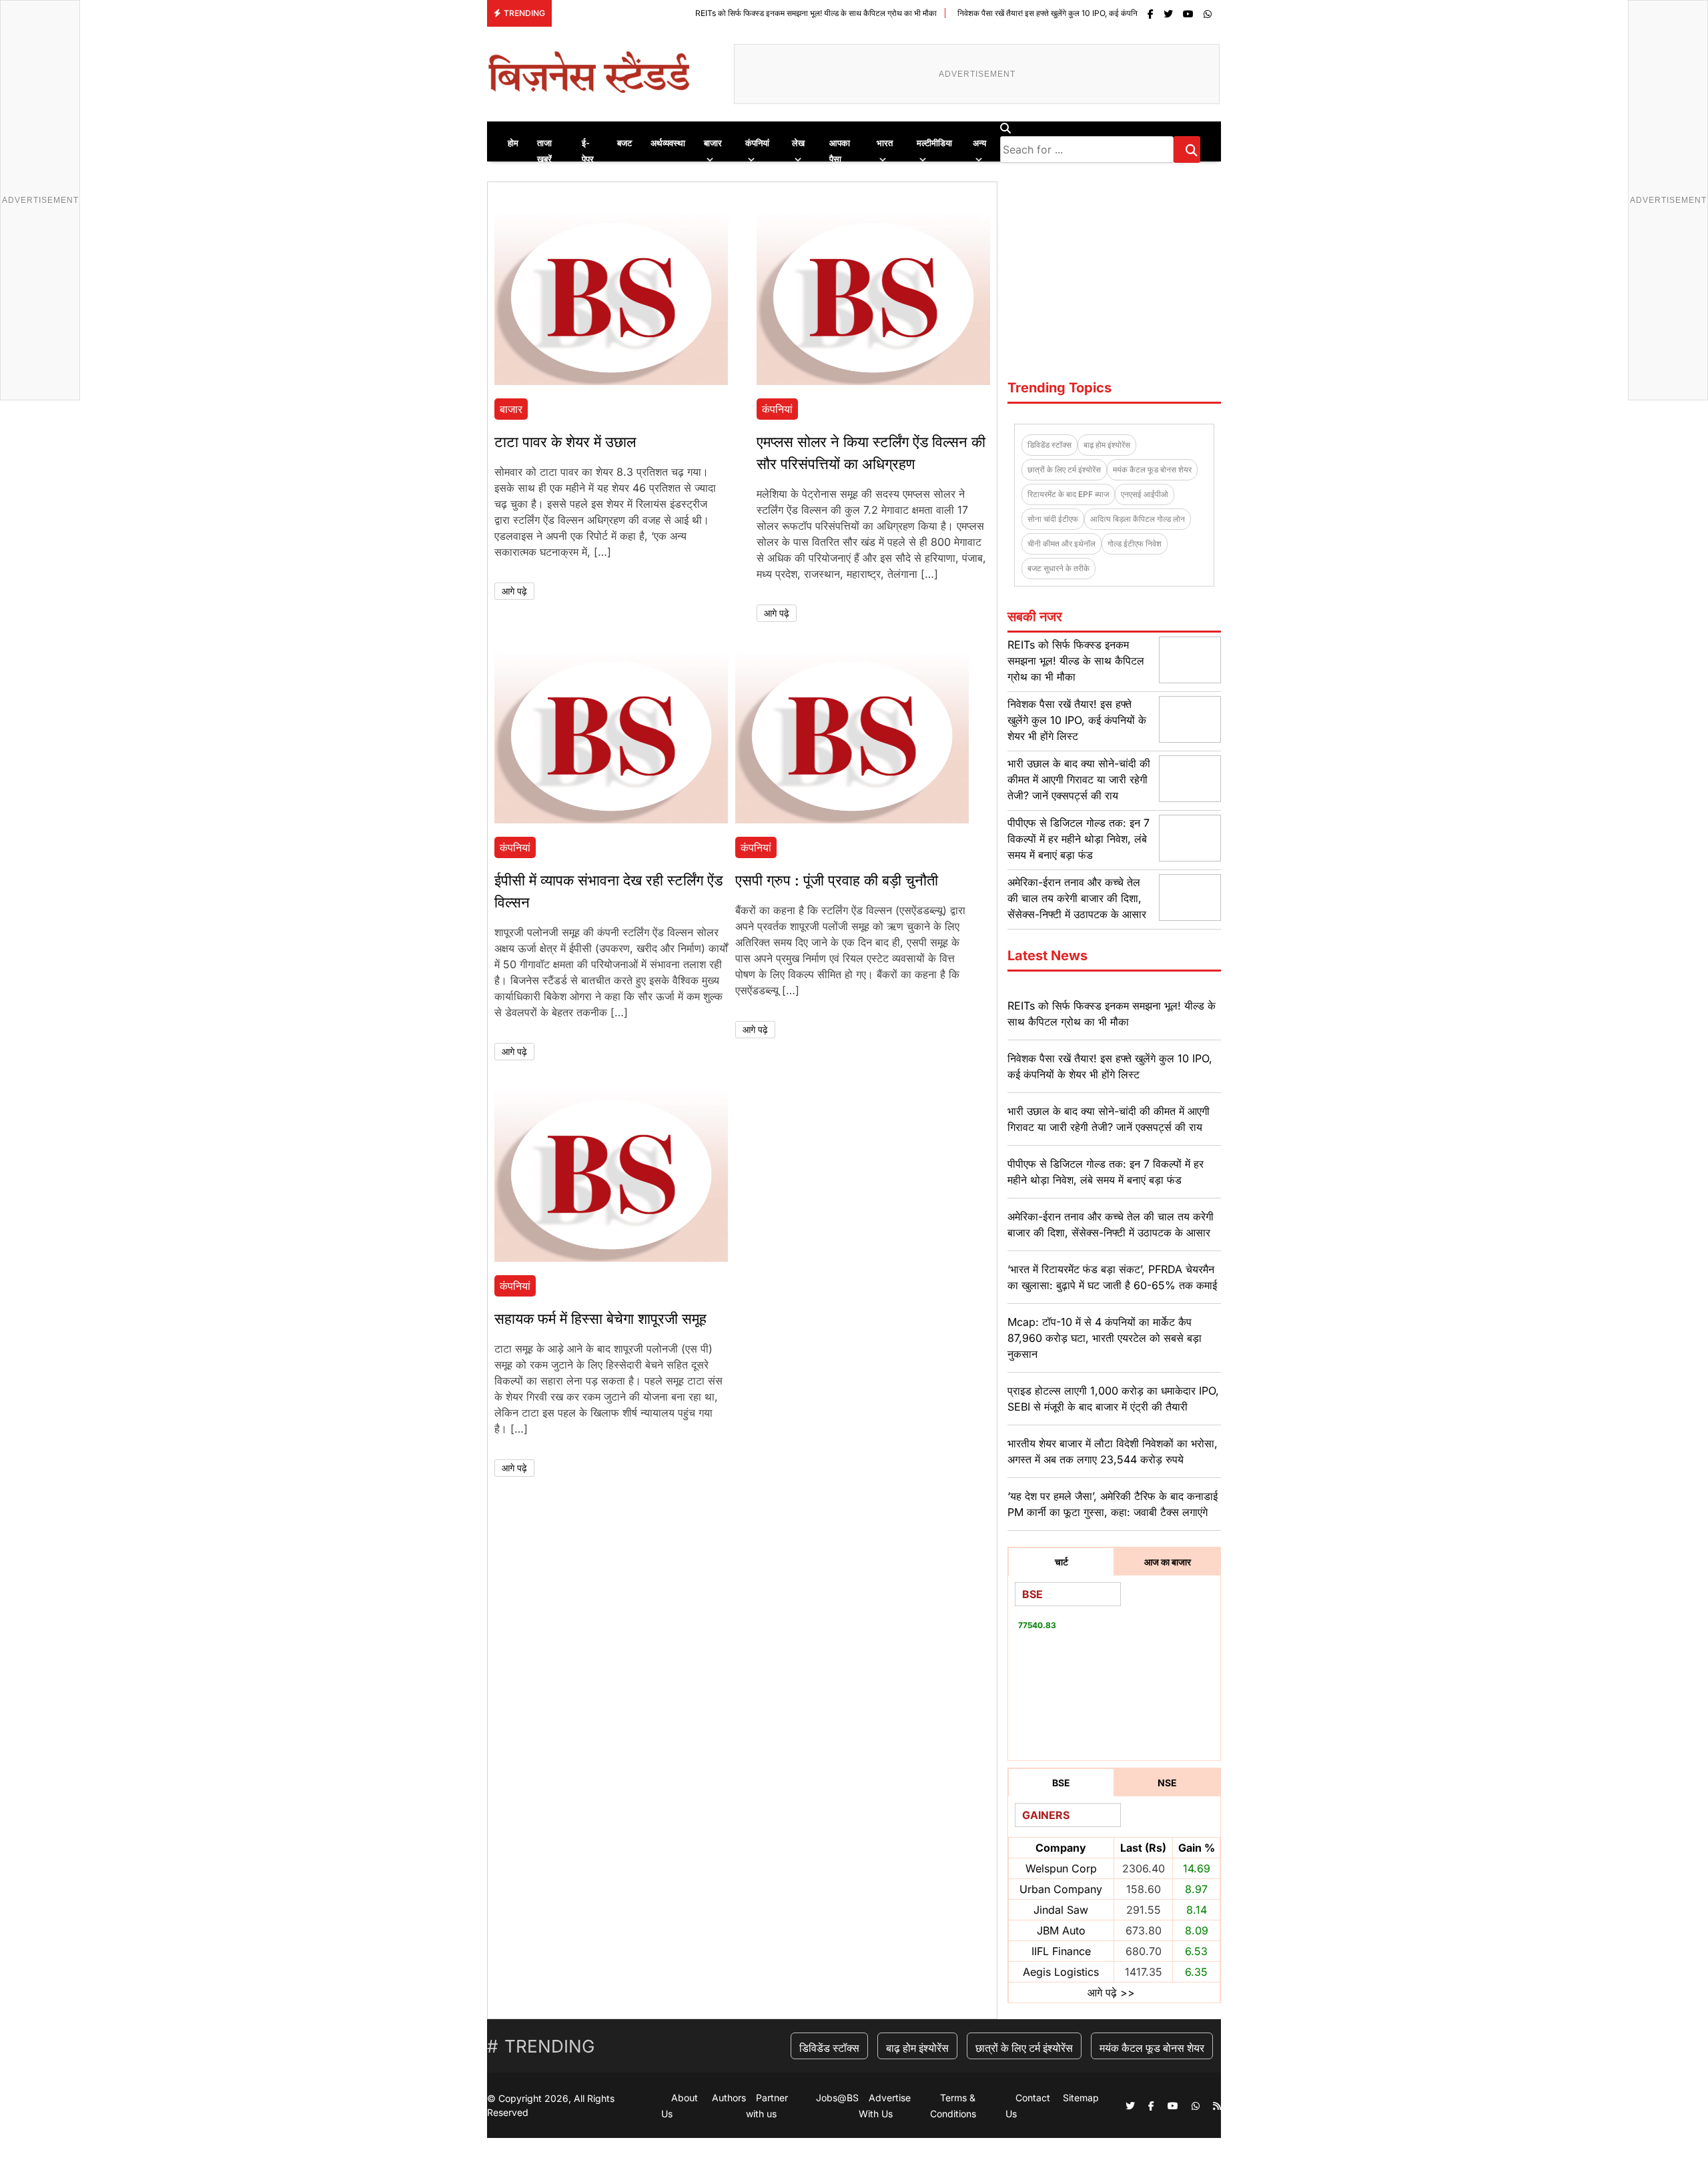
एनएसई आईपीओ (1145, 494)
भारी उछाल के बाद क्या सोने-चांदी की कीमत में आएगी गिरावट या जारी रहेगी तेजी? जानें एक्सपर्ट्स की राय (1079, 779)
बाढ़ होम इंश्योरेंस (1107, 445)
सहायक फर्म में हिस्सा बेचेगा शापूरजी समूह (600, 1319)
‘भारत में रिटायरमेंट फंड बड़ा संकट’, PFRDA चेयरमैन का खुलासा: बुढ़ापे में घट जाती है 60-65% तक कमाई (1112, 1277)
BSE (1061, 1783)
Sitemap (1081, 2098)
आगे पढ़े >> (1111, 1992)
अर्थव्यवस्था (668, 143)
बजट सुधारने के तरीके (1058, 568)
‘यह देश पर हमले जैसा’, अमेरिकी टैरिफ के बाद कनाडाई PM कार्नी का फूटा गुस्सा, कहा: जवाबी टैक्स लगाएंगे (1113, 1504)
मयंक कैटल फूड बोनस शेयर (1152, 469)
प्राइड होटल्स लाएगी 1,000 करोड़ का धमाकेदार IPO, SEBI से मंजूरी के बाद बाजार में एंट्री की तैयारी (1113, 1399)
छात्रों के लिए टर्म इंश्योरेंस (1064, 469)
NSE (1167, 1783)
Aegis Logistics (1061, 1972)
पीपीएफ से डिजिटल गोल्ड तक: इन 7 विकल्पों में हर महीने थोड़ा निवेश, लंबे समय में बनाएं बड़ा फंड (1079, 839)
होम (513, 143)
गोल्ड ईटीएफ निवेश (1135, 543)
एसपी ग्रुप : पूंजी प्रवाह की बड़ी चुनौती (837, 880)
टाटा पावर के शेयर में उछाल (565, 442)
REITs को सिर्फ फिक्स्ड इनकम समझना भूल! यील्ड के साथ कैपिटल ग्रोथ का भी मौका (726, 13)
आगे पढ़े (514, 591)
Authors (729, 2098)
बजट (624, 143)
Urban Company (1061, 1889)
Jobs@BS (837, 2098)
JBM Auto (1061, 1930)
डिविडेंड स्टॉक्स (1049, 445)
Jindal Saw (1061, 1910)
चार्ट (1061, 1562)
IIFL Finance (1061, 1951)
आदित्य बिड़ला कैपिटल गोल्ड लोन (1138, 519)
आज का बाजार (1168, 1562)
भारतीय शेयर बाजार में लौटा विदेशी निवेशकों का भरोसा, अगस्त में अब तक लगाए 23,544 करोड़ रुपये (1113, 1451)
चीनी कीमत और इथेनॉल (1061, 543)
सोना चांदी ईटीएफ (1053, 519)
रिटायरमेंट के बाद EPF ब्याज (1068, 494)
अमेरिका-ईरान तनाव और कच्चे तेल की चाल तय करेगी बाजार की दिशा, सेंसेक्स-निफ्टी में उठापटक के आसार (1077, 898)
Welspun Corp (1061, 1868)
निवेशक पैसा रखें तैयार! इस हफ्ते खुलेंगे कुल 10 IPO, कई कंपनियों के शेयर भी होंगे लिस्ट (992, 13)
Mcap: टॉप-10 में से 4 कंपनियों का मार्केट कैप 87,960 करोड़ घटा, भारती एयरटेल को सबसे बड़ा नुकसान (1105, 1338)
